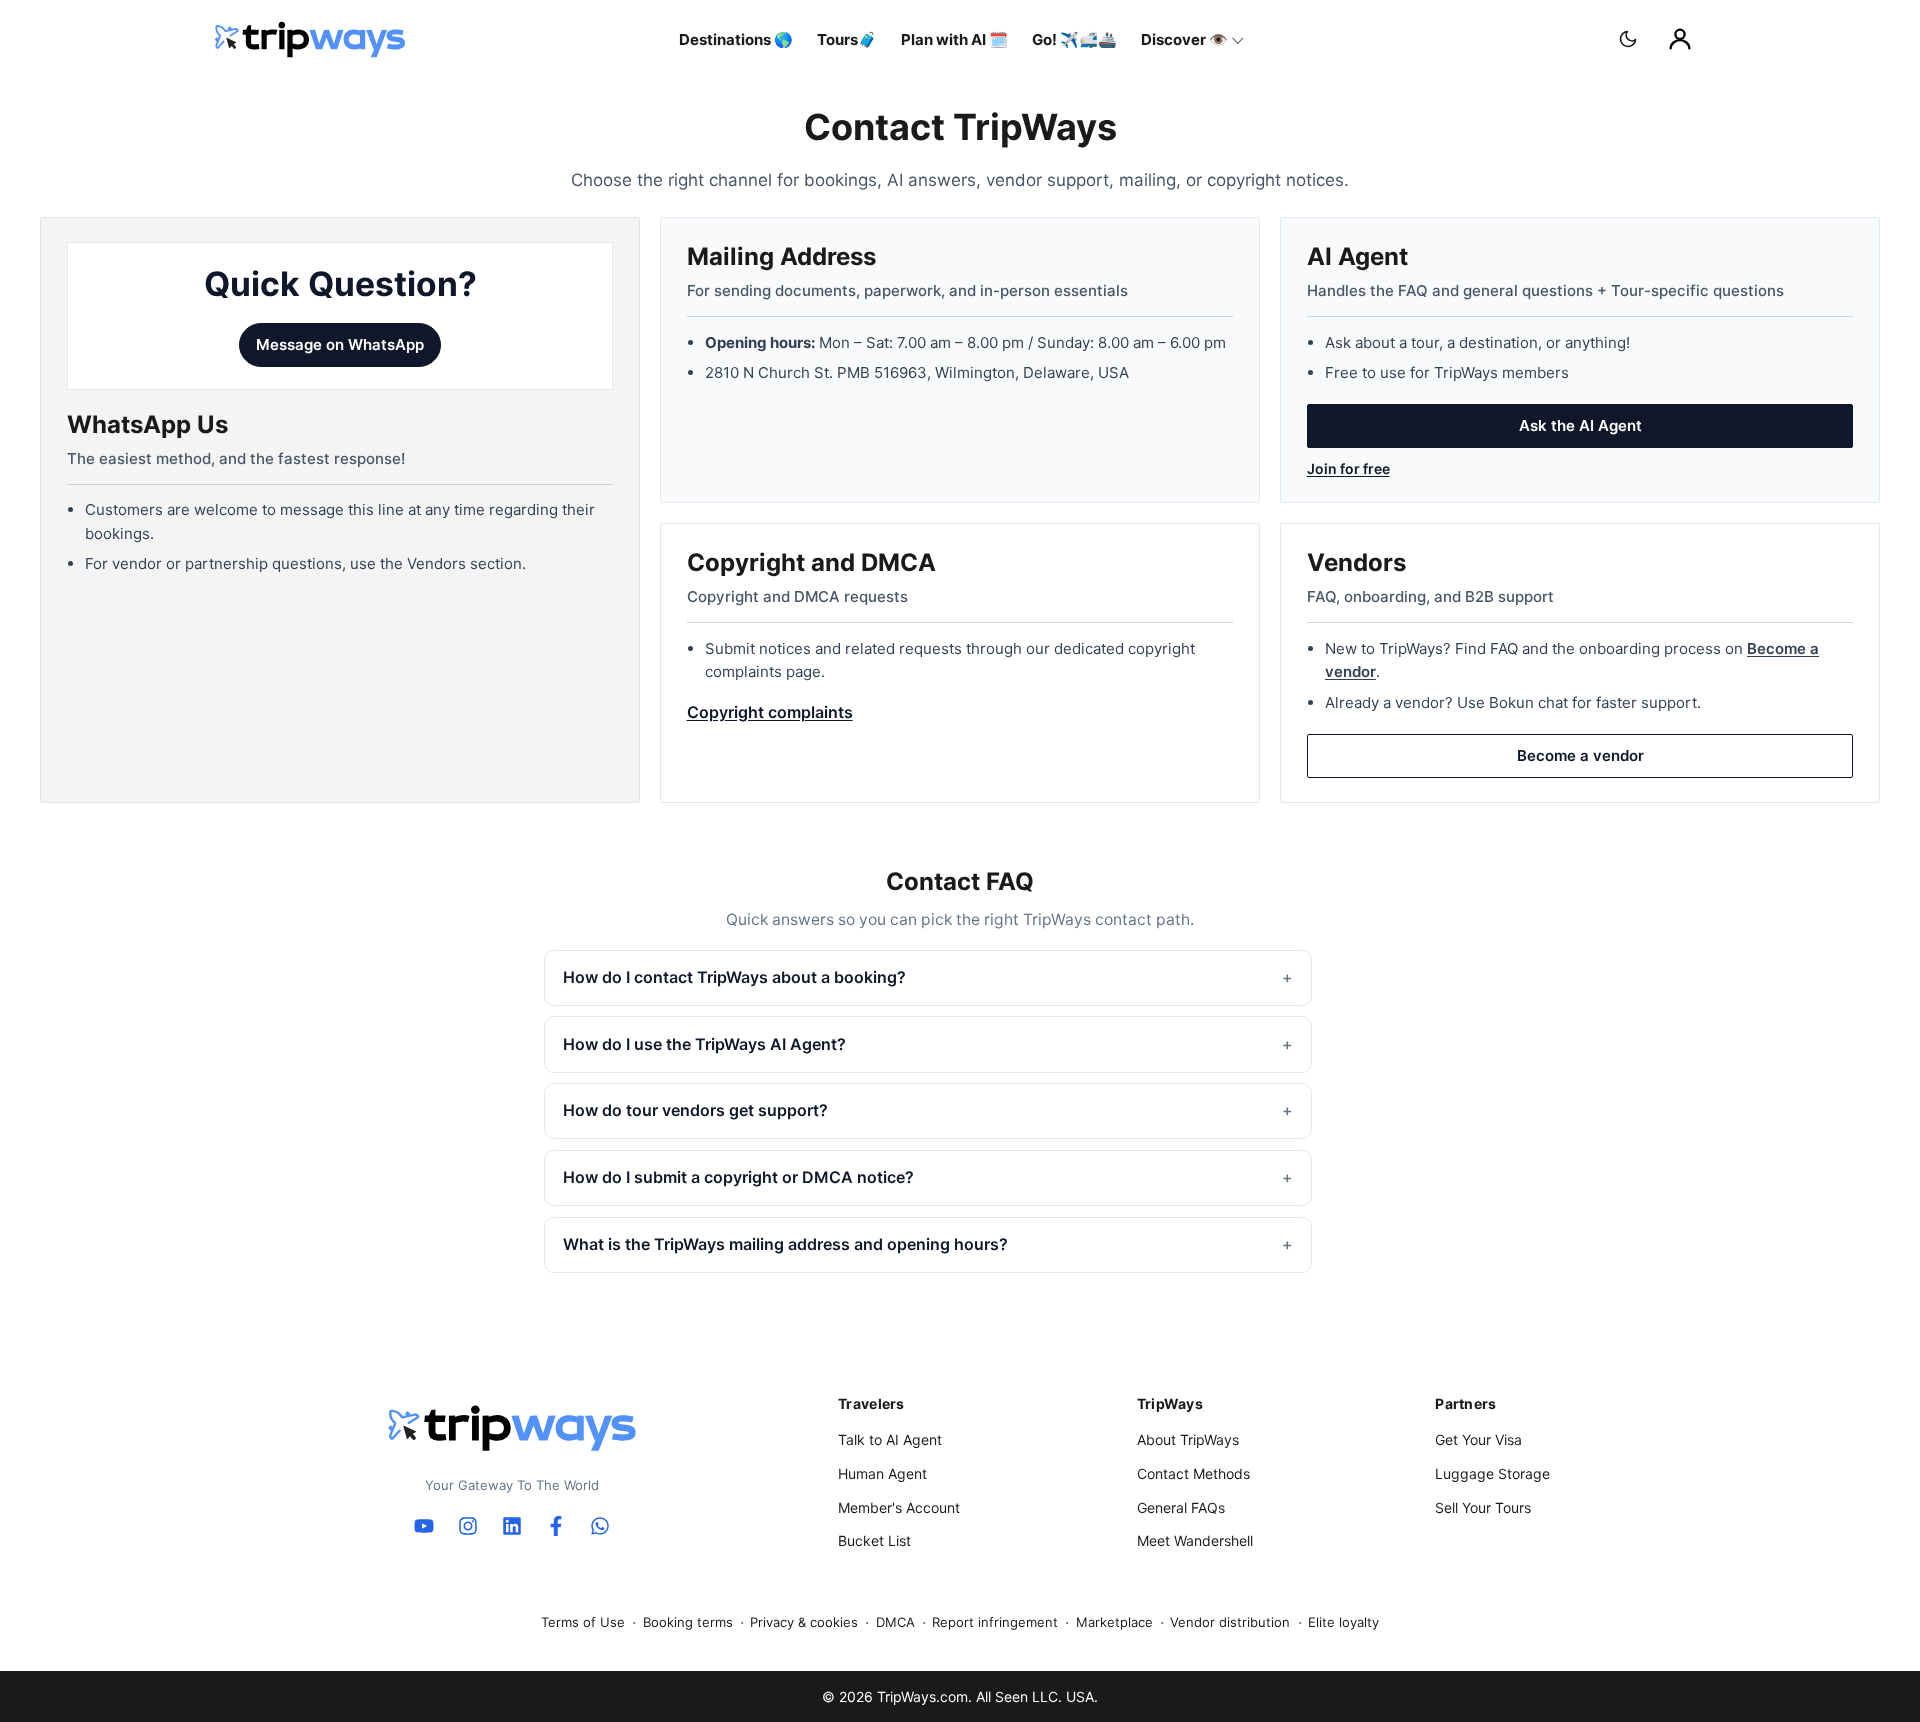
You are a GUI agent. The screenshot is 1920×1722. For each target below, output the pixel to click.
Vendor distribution (1230, 1622)
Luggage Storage (1492, 1473)
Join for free (1348, 468)
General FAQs (1181, 1507)
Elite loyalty (1343, 1622)
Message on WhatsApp (340, 344)
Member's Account (899, 1507)
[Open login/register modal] (1680, 39)
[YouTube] (424, 1526)
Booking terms (688, 1622)
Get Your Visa (1478, 1439)
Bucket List (874, 1540)
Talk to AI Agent (890, 1439)
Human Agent (882, 1473)
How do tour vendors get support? (695, 1110)
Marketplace (1114, 1622)
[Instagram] (468, 1526)
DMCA (895, 1622)
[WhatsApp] (600, 1526)
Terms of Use (583, 1622)
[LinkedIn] (512, 1526)
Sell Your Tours (1483, 1507)
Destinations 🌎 (736, 39)
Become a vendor (1580, 755)
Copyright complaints (770, 712)
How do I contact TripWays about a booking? (734, 977)
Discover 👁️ (1184, 39)
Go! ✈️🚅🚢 (1074, 39)
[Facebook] (556, 1526)
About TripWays (1188, 1439)
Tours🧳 (847, 39)
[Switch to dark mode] (1628, 39)
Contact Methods (1193, 1473)
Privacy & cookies (804, 1622)
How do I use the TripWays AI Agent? (704, 1044)
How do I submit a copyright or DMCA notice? (738, 1177)
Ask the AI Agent (1580, 425)
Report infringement (995, 1622)
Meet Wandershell (1195, 1540)
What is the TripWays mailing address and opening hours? (785, 1244)
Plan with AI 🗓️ (954, 39)
